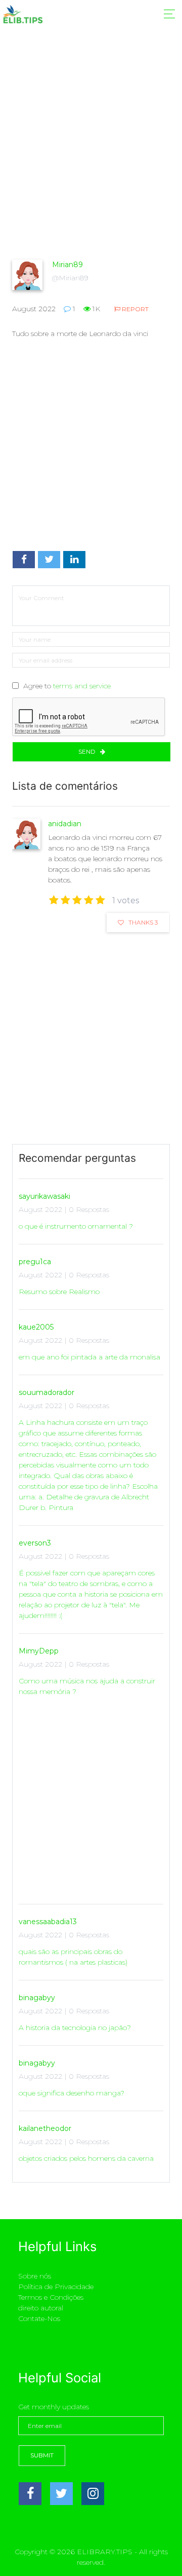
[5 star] (100, 900)
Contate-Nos (39, 2319)
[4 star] (89, 900)
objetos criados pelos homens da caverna (86, 2158)
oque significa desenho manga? (72, 2093)
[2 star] (65, 900)
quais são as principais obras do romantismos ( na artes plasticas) (73, 1957)
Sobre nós (35, 2276)
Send (88, 751)
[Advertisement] (91, 162)
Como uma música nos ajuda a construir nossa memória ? (87, 1686)
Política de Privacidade (56, 2287)
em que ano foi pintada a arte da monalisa (89, 1357)
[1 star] (54, 900)
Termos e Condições (51, 2297)
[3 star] (77, 900)
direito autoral (41, 2308)
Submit (42, 2455)
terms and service (82, 686)
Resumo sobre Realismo (59, 1292)
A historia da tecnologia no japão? (75, 2028)
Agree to (67, 686)
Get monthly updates (54, 2407)
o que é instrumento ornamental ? (76, 1226)
